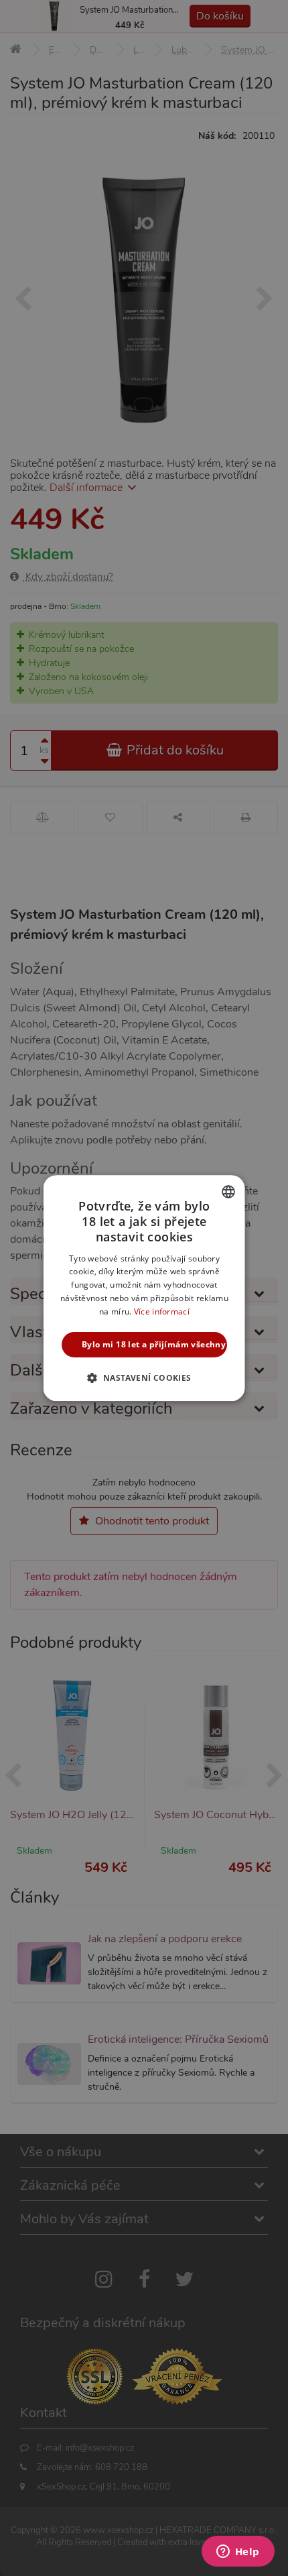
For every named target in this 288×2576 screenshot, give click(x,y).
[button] (144, 1378)
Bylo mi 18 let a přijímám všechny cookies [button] (154, 1344)
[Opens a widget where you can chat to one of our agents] (238, 2553)
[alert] (144, 1288)
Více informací (161, 1311)
